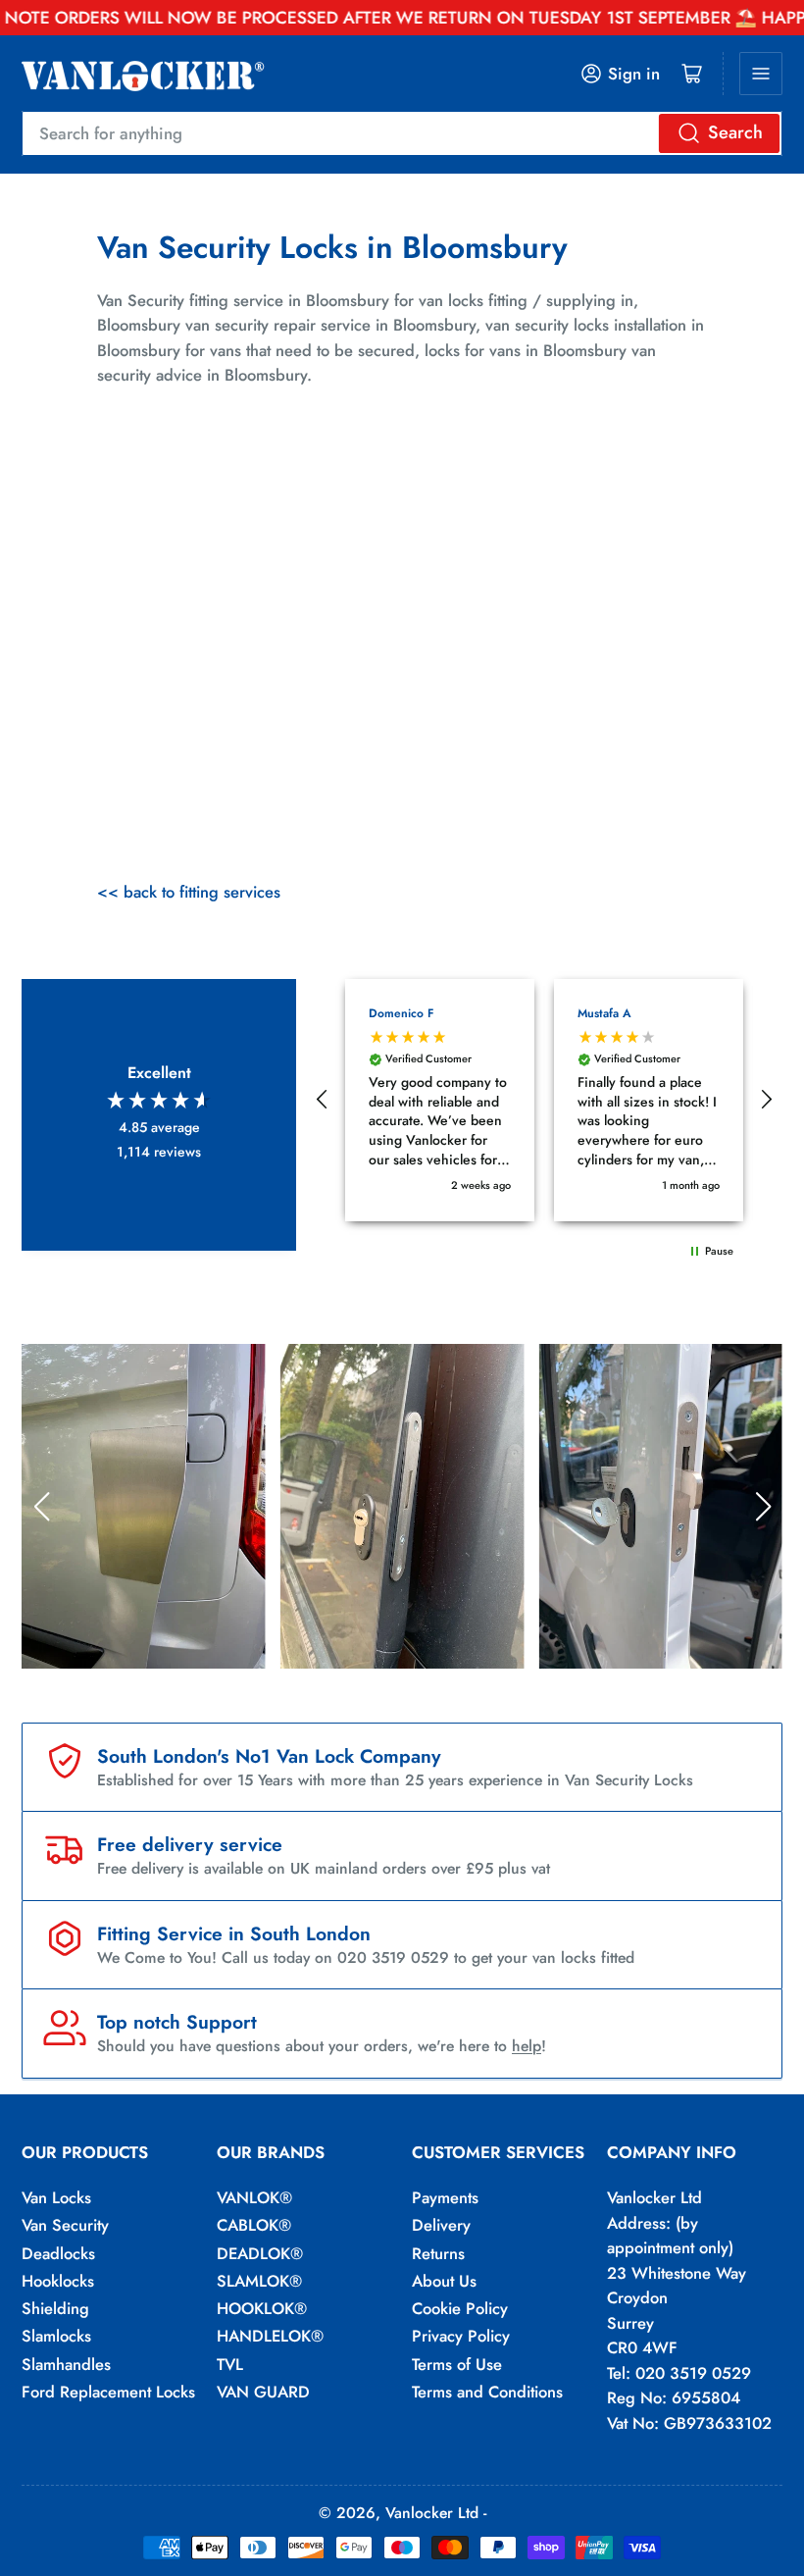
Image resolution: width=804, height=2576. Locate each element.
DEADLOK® (260, 2253)
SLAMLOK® (259, 2281)
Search (735, 132)
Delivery (441, 2225)
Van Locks (56, 2197)
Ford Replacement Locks (108, 2392)
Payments (445, 2197)
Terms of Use (457, 2364)
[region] (544, 1101)
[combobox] (402, 133)
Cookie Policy (460, 2308)
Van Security (65, 2225)
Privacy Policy (461, 2336)
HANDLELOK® (270, 2336)
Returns (438, 2253)
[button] (323, 1100)
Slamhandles (66, 2364)
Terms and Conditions (487, 2392)
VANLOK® (254, 2197)
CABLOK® (254, 2225)
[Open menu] (761, 74)
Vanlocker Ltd (432, 2513)
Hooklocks (58, 2281)
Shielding (55, 2308)
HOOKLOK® (262, 2308)
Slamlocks (56, 2336)
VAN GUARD (263, 2392)
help (527, 2046)
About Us (444, 2281)
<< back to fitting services (189, 892)
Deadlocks (58, 2253)
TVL (230, 2364)
